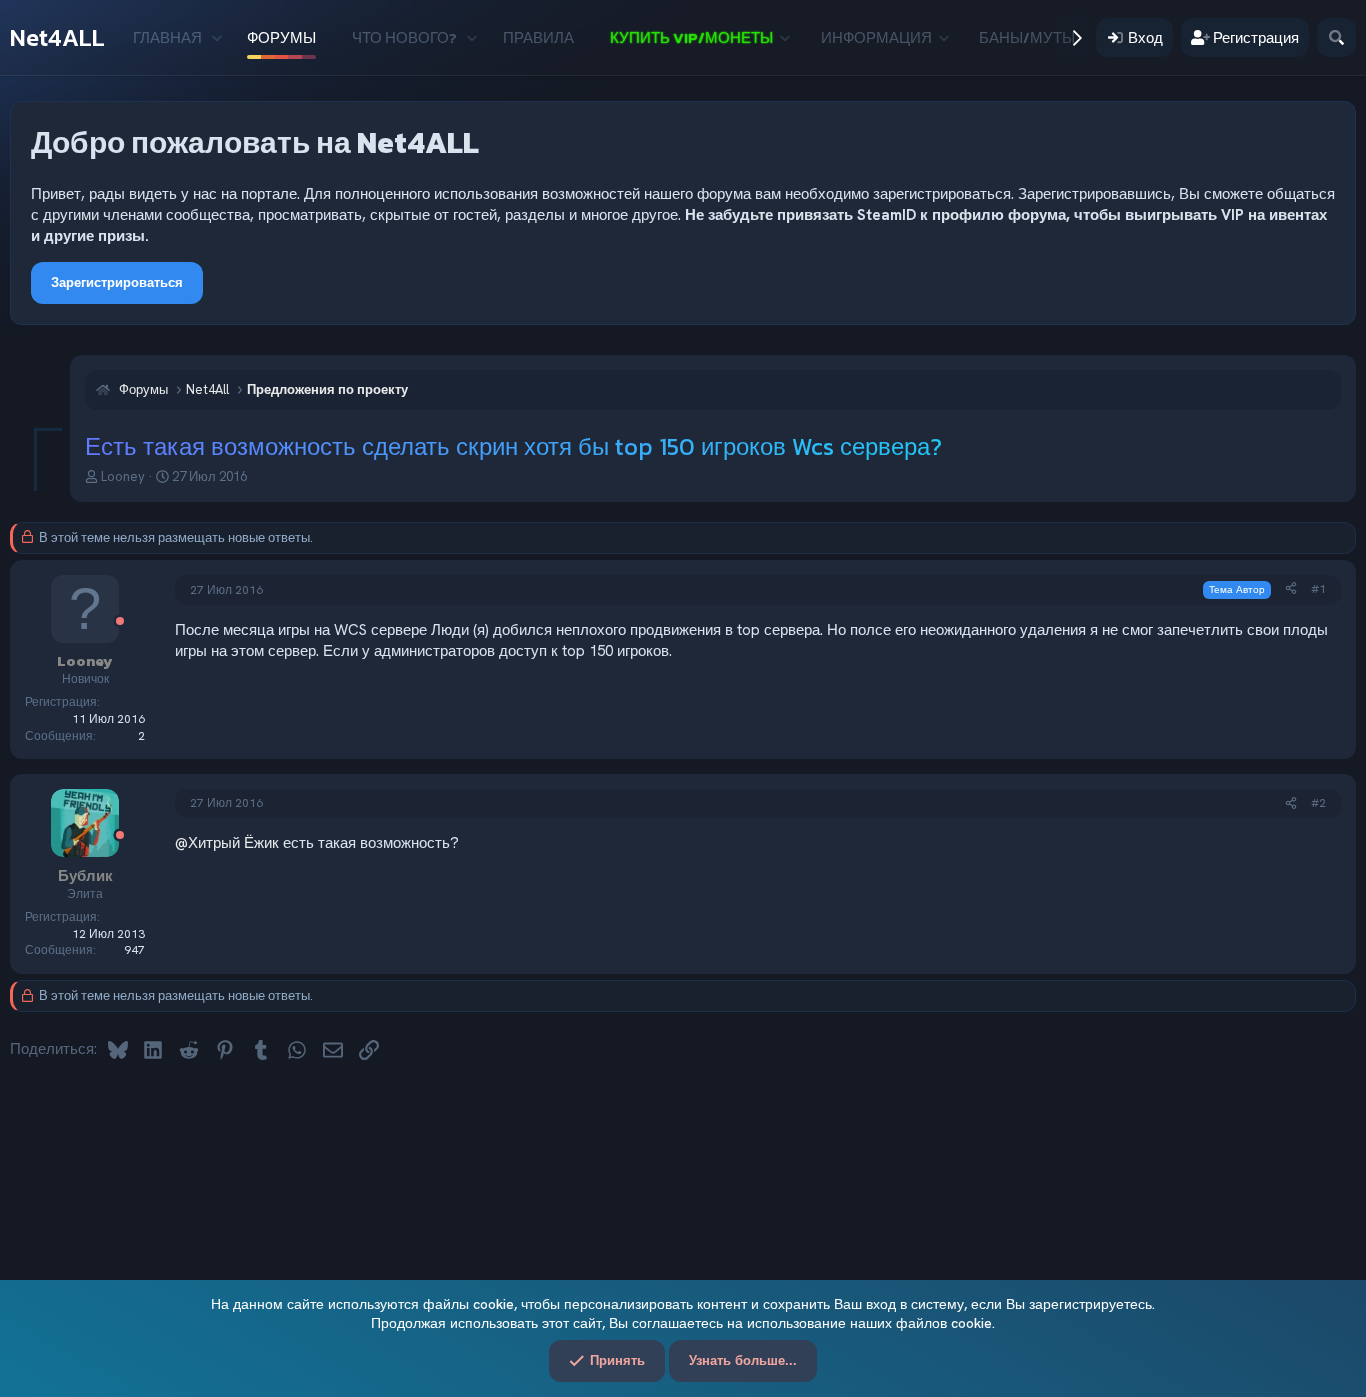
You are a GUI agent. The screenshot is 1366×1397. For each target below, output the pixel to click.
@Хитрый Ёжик (227, 843)
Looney (123, 476)
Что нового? (404, 37)
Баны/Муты (1027, 37)
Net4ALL (57, 37)
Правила (538, 37)
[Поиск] (1336, 37)
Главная (167, 37)
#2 (1318, 803)
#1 (1318, 589)
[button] (216, 37)
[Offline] (120, 622)
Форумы (281, 37)
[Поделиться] (1291, 589)
